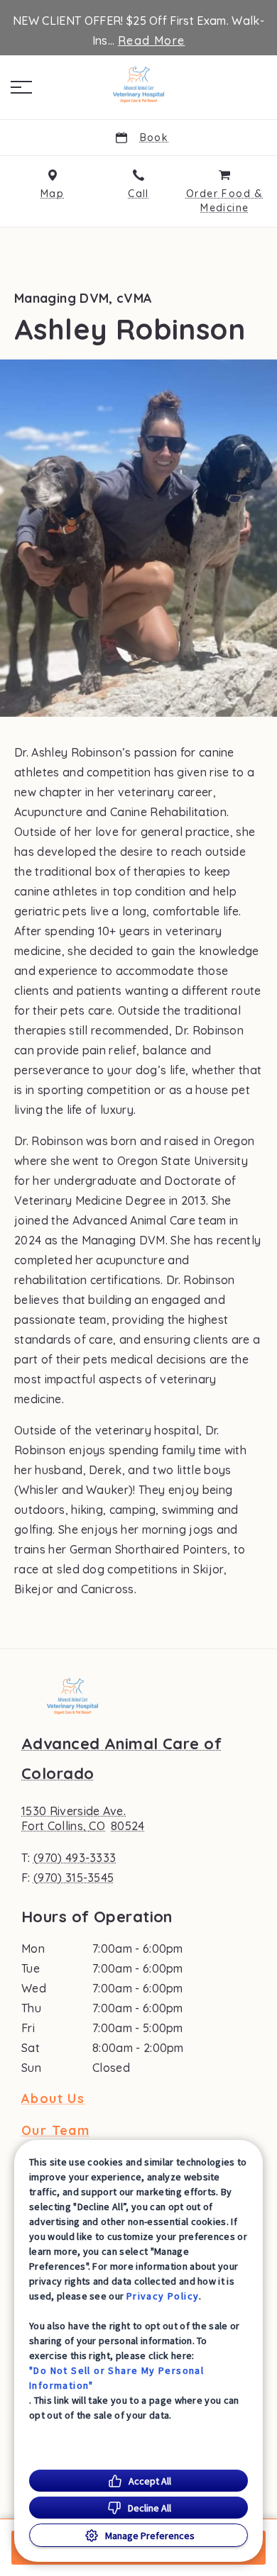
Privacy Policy (163, 2296)
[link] (138, 84)
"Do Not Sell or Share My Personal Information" (116, 2378)
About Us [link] (53, 2099)
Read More (152, 40)
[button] (21, 87)
